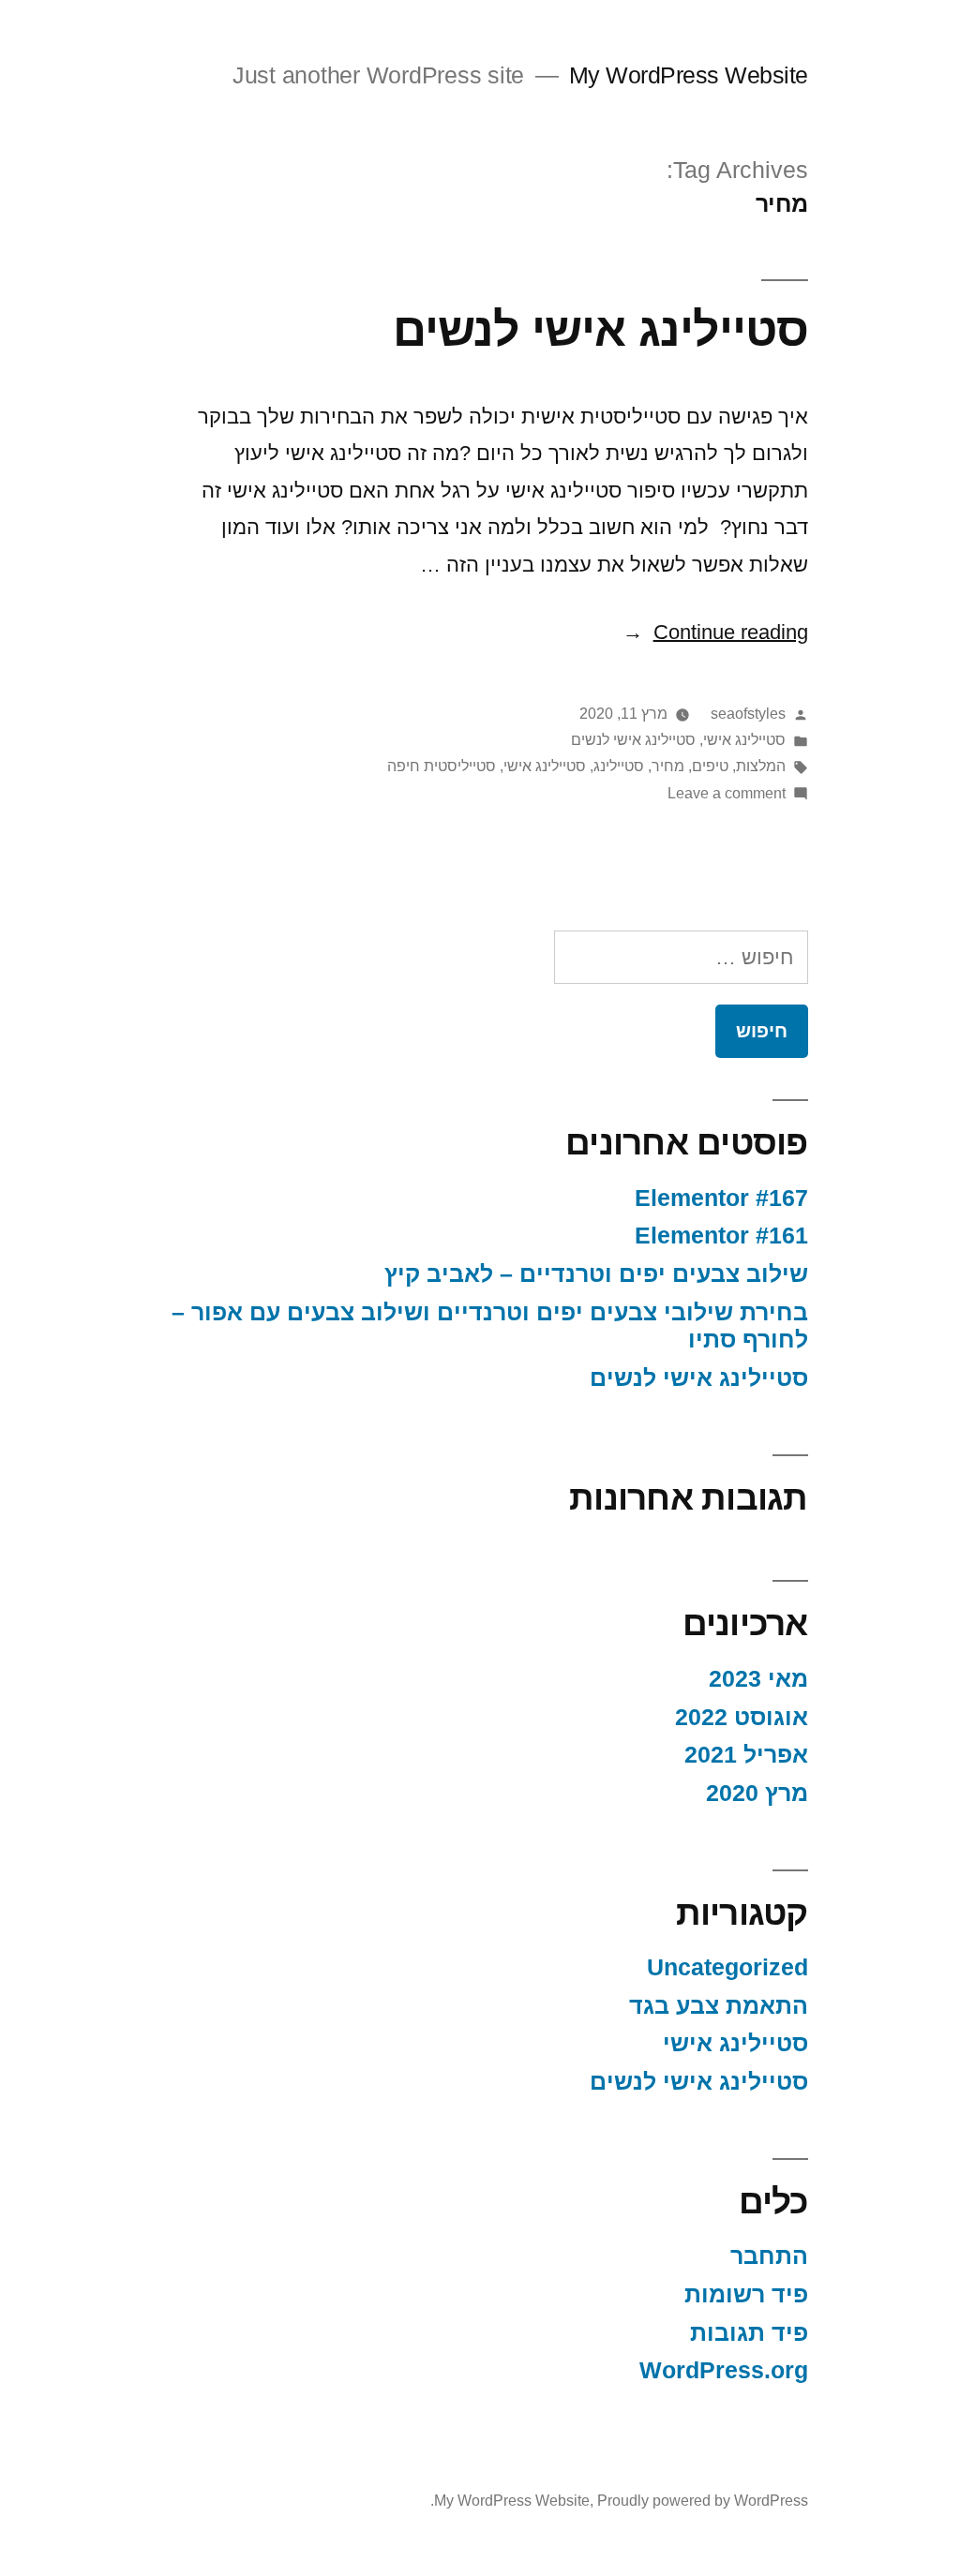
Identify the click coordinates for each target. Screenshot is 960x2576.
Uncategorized (727, 1967)
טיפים (710, 766)
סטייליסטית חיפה (442, 766)
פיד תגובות (749, 2333)
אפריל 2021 (746, 1755)
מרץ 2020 (757, 1793)
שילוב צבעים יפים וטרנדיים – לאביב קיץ (596, 1274)
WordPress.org (724, 2370)
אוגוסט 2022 (742, 1717)
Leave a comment (727, 793)
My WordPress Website (689, 75)
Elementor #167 (721, 1198)
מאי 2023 (758, 1679)
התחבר (769, 2256)
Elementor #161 (721, 1236)
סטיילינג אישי (744, 740)
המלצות (761, 766)
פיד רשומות (746, 2294)
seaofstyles (748, 714)
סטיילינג (619, 766)
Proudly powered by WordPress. (619, 2501)
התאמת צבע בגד (719, 2006)
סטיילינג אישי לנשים (600, 329)
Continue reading (715, 632)
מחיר (668, 766)
